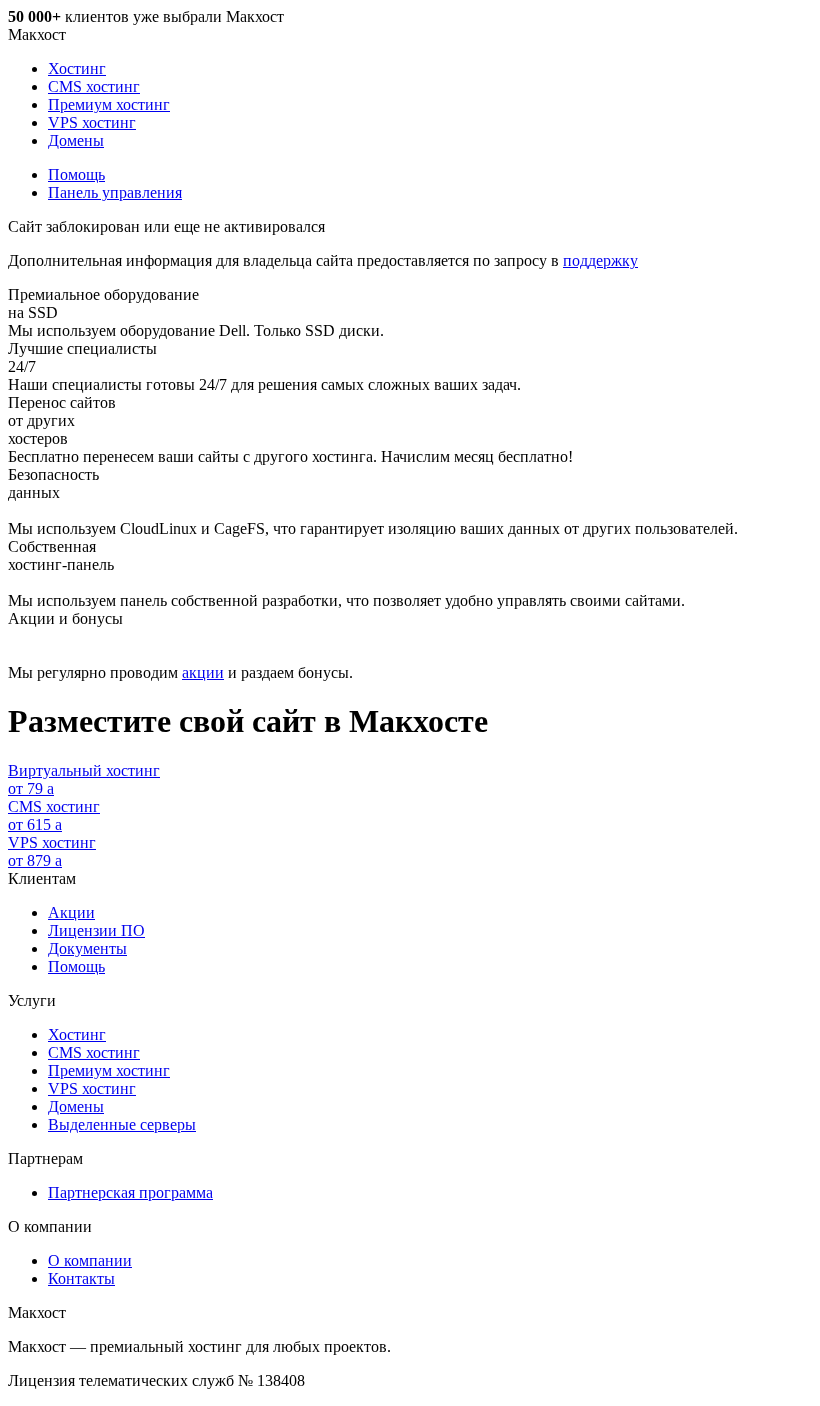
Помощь (76, 174)
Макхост (37, 34)
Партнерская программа (130, 1192)
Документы (87, 948)
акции (203, 672)
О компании (90, 1260)
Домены (76, 140)
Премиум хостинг (109, 104)
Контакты (81, 1278)
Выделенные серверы (122, 1124)
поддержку (600, 260)
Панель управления (115, 192)
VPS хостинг (92, 122)
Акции (71, 912)
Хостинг (77, 68)
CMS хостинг (94, 86)
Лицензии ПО (96, 930)
